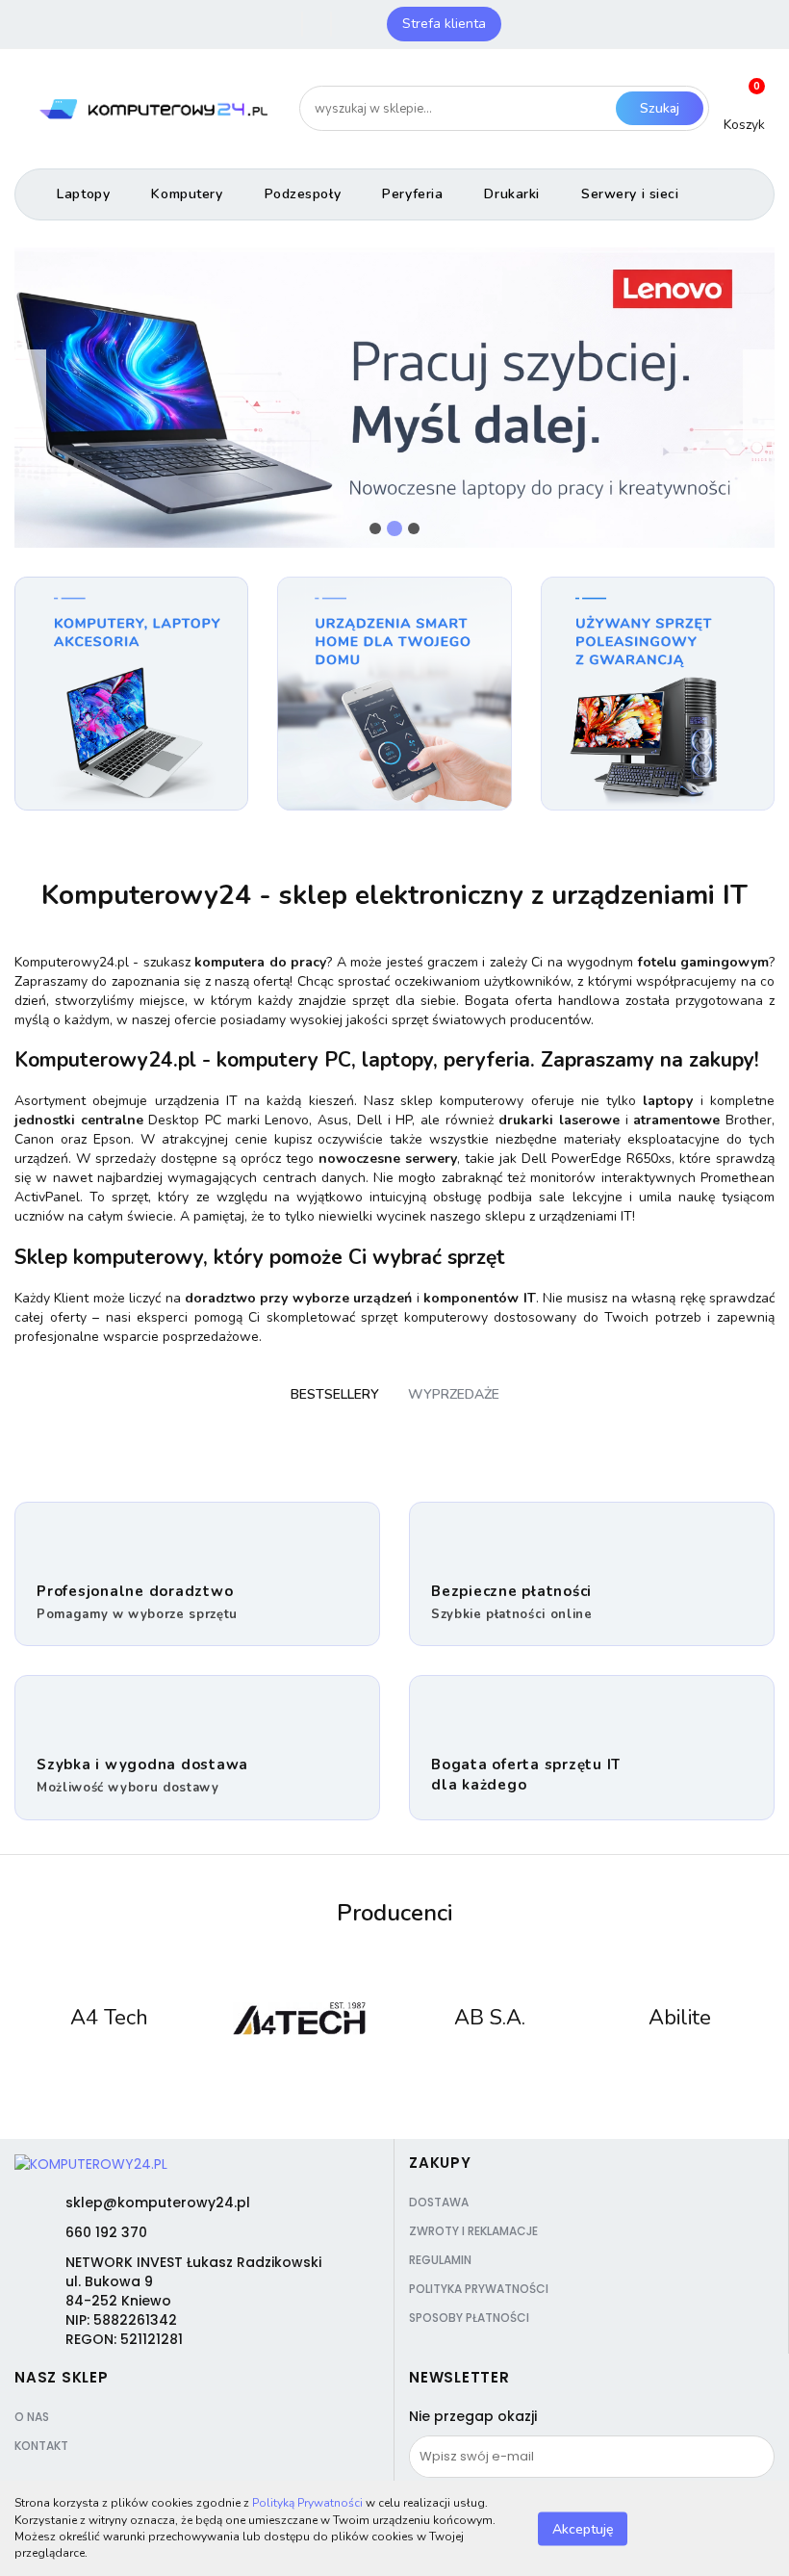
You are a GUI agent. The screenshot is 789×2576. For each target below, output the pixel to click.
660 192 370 (106, 2232)
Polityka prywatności (479, 2289)
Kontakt (41, 2446)
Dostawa (439, 2202)
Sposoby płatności (469, 2318)
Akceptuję (583, 2528)
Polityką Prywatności (307, 2503)
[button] (440, 2163)
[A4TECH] (300, 2019)
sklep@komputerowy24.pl (158, 2202)
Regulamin (440, 2260)
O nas (32, 2417)
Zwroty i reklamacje (473, 2231)
